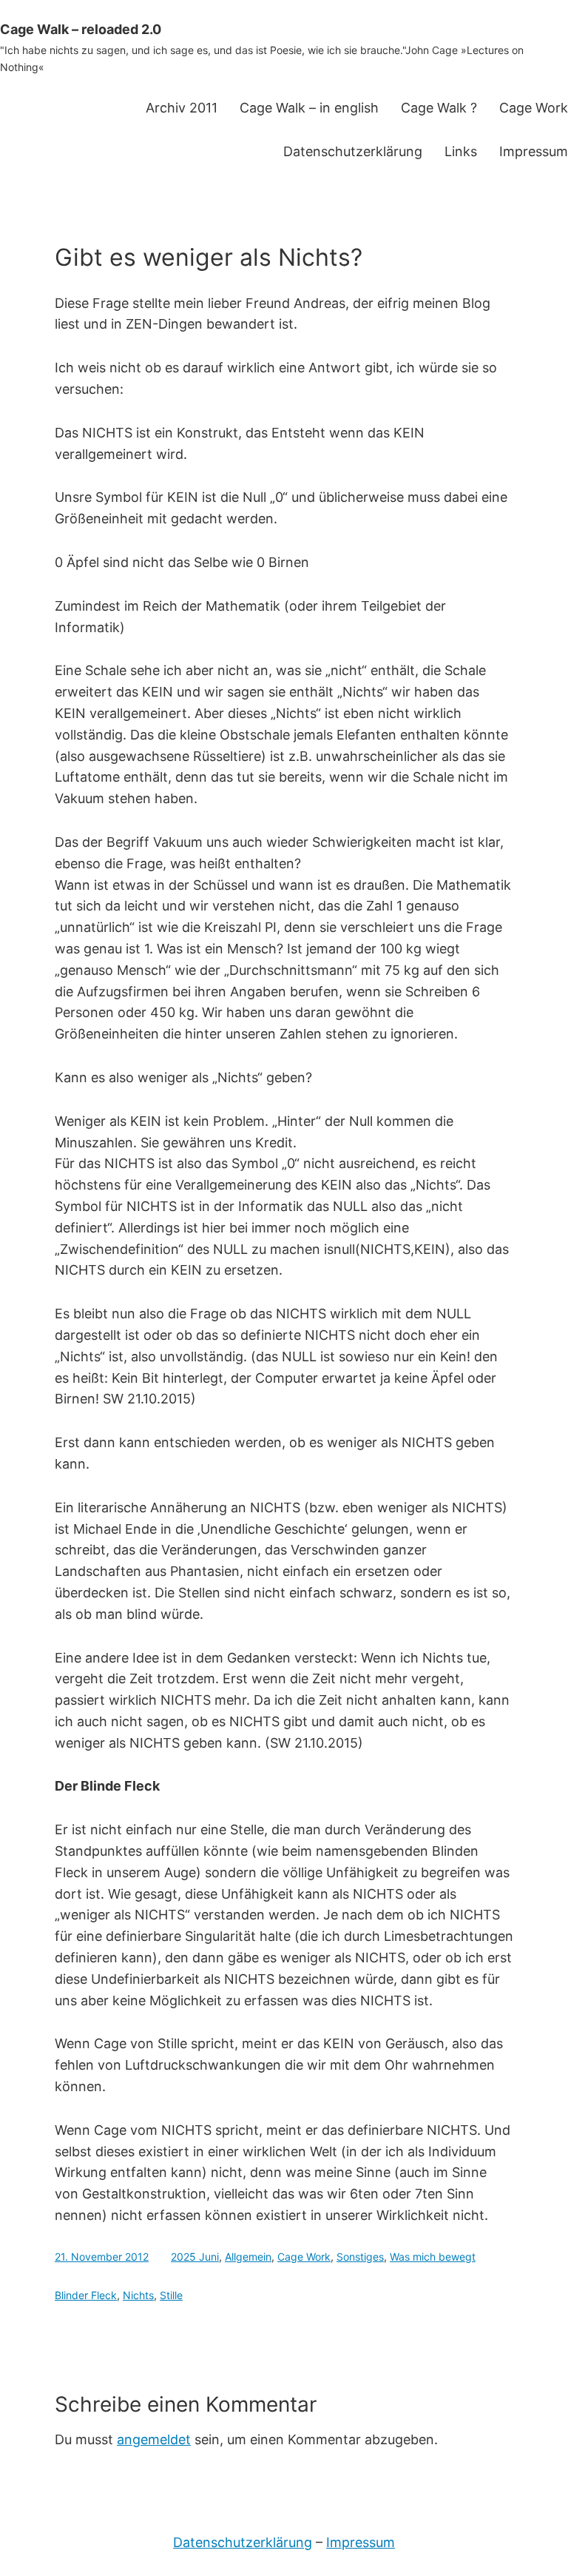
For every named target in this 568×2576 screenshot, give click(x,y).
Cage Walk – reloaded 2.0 (81, 29)
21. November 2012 (102, 2257)
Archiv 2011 (182, 108)
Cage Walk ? (439, 108)
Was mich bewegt (433, 2257)
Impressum (534, 151)
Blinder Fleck (86, 2295)
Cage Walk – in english (309, 108)
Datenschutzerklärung (353, 151)
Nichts (138, 2295)
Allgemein (248, 2257)
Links (461, 151)
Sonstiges (360, 2257)
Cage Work (534, 108)
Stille (171, 2295)
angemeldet (154, 2439)
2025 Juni (195, 2257)
